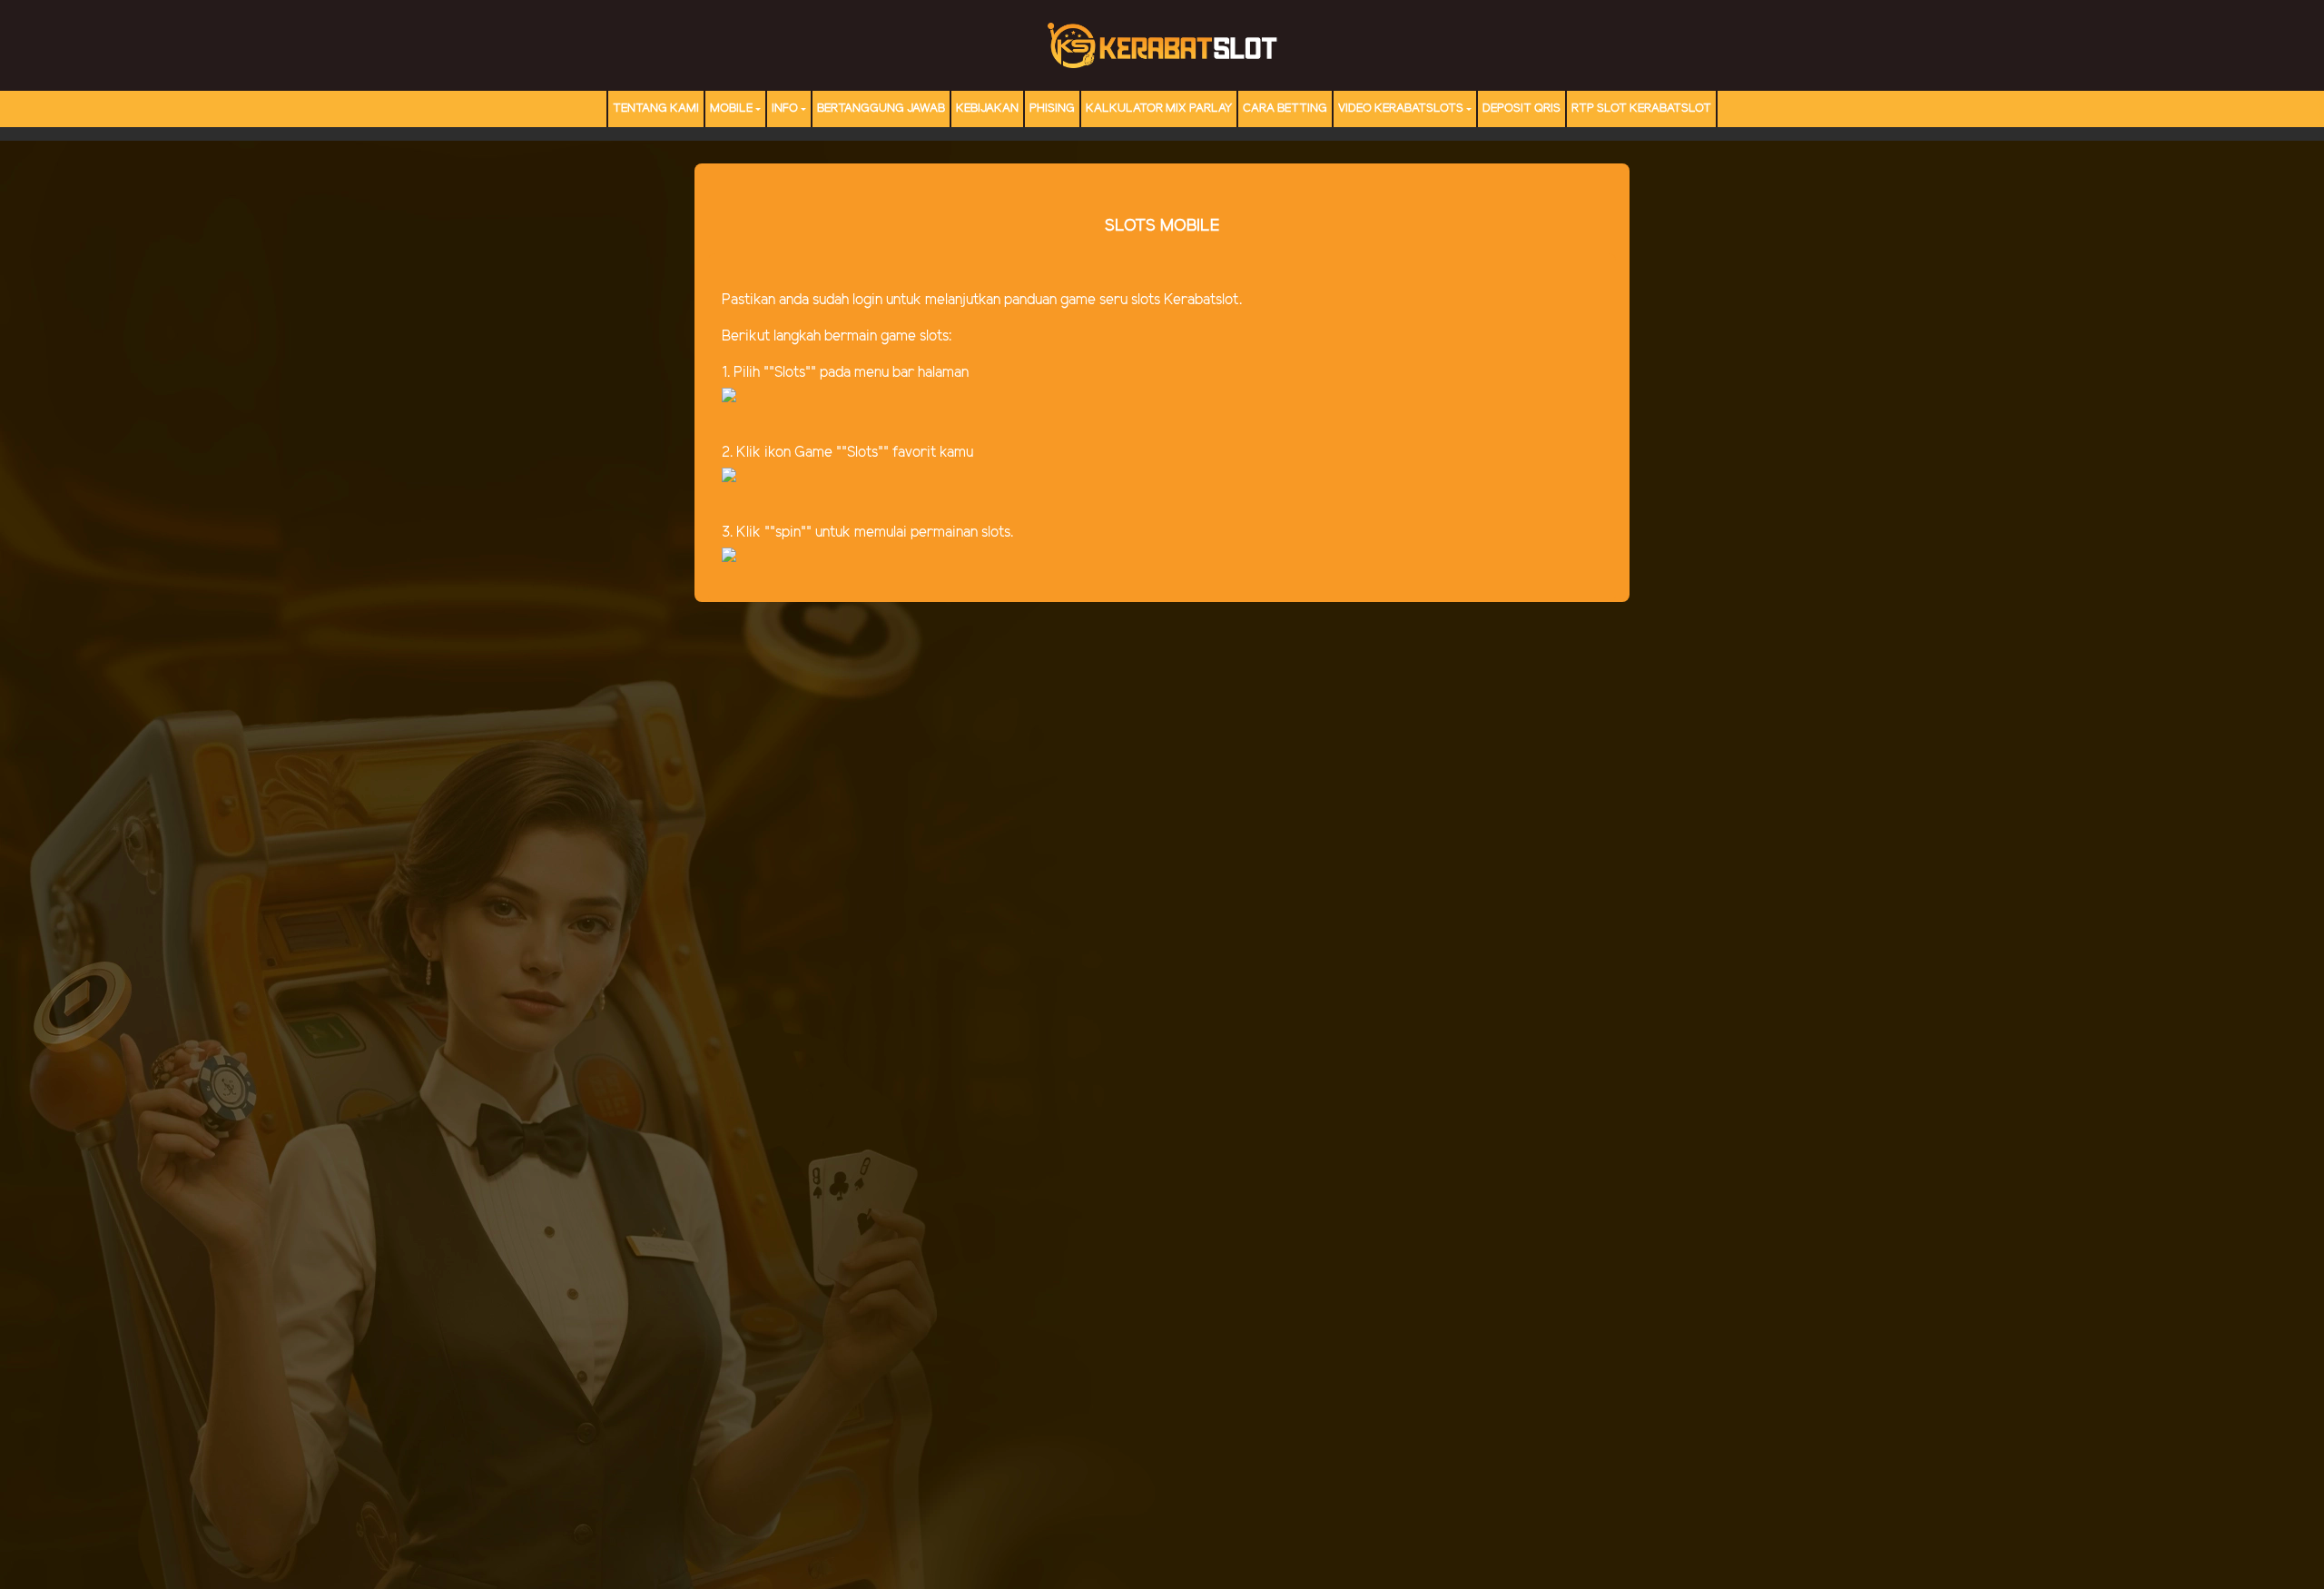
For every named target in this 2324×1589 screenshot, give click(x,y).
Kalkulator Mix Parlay (1159, 109)
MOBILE (731, 109)
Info (785, 109)
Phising (1052, 109)
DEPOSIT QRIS (1521, 109)
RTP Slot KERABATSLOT (1641, 109)
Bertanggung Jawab (881, 109)
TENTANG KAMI (656, 109)
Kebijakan (987, 109)
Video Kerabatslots (1401, 109)
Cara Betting (1285, 109)
